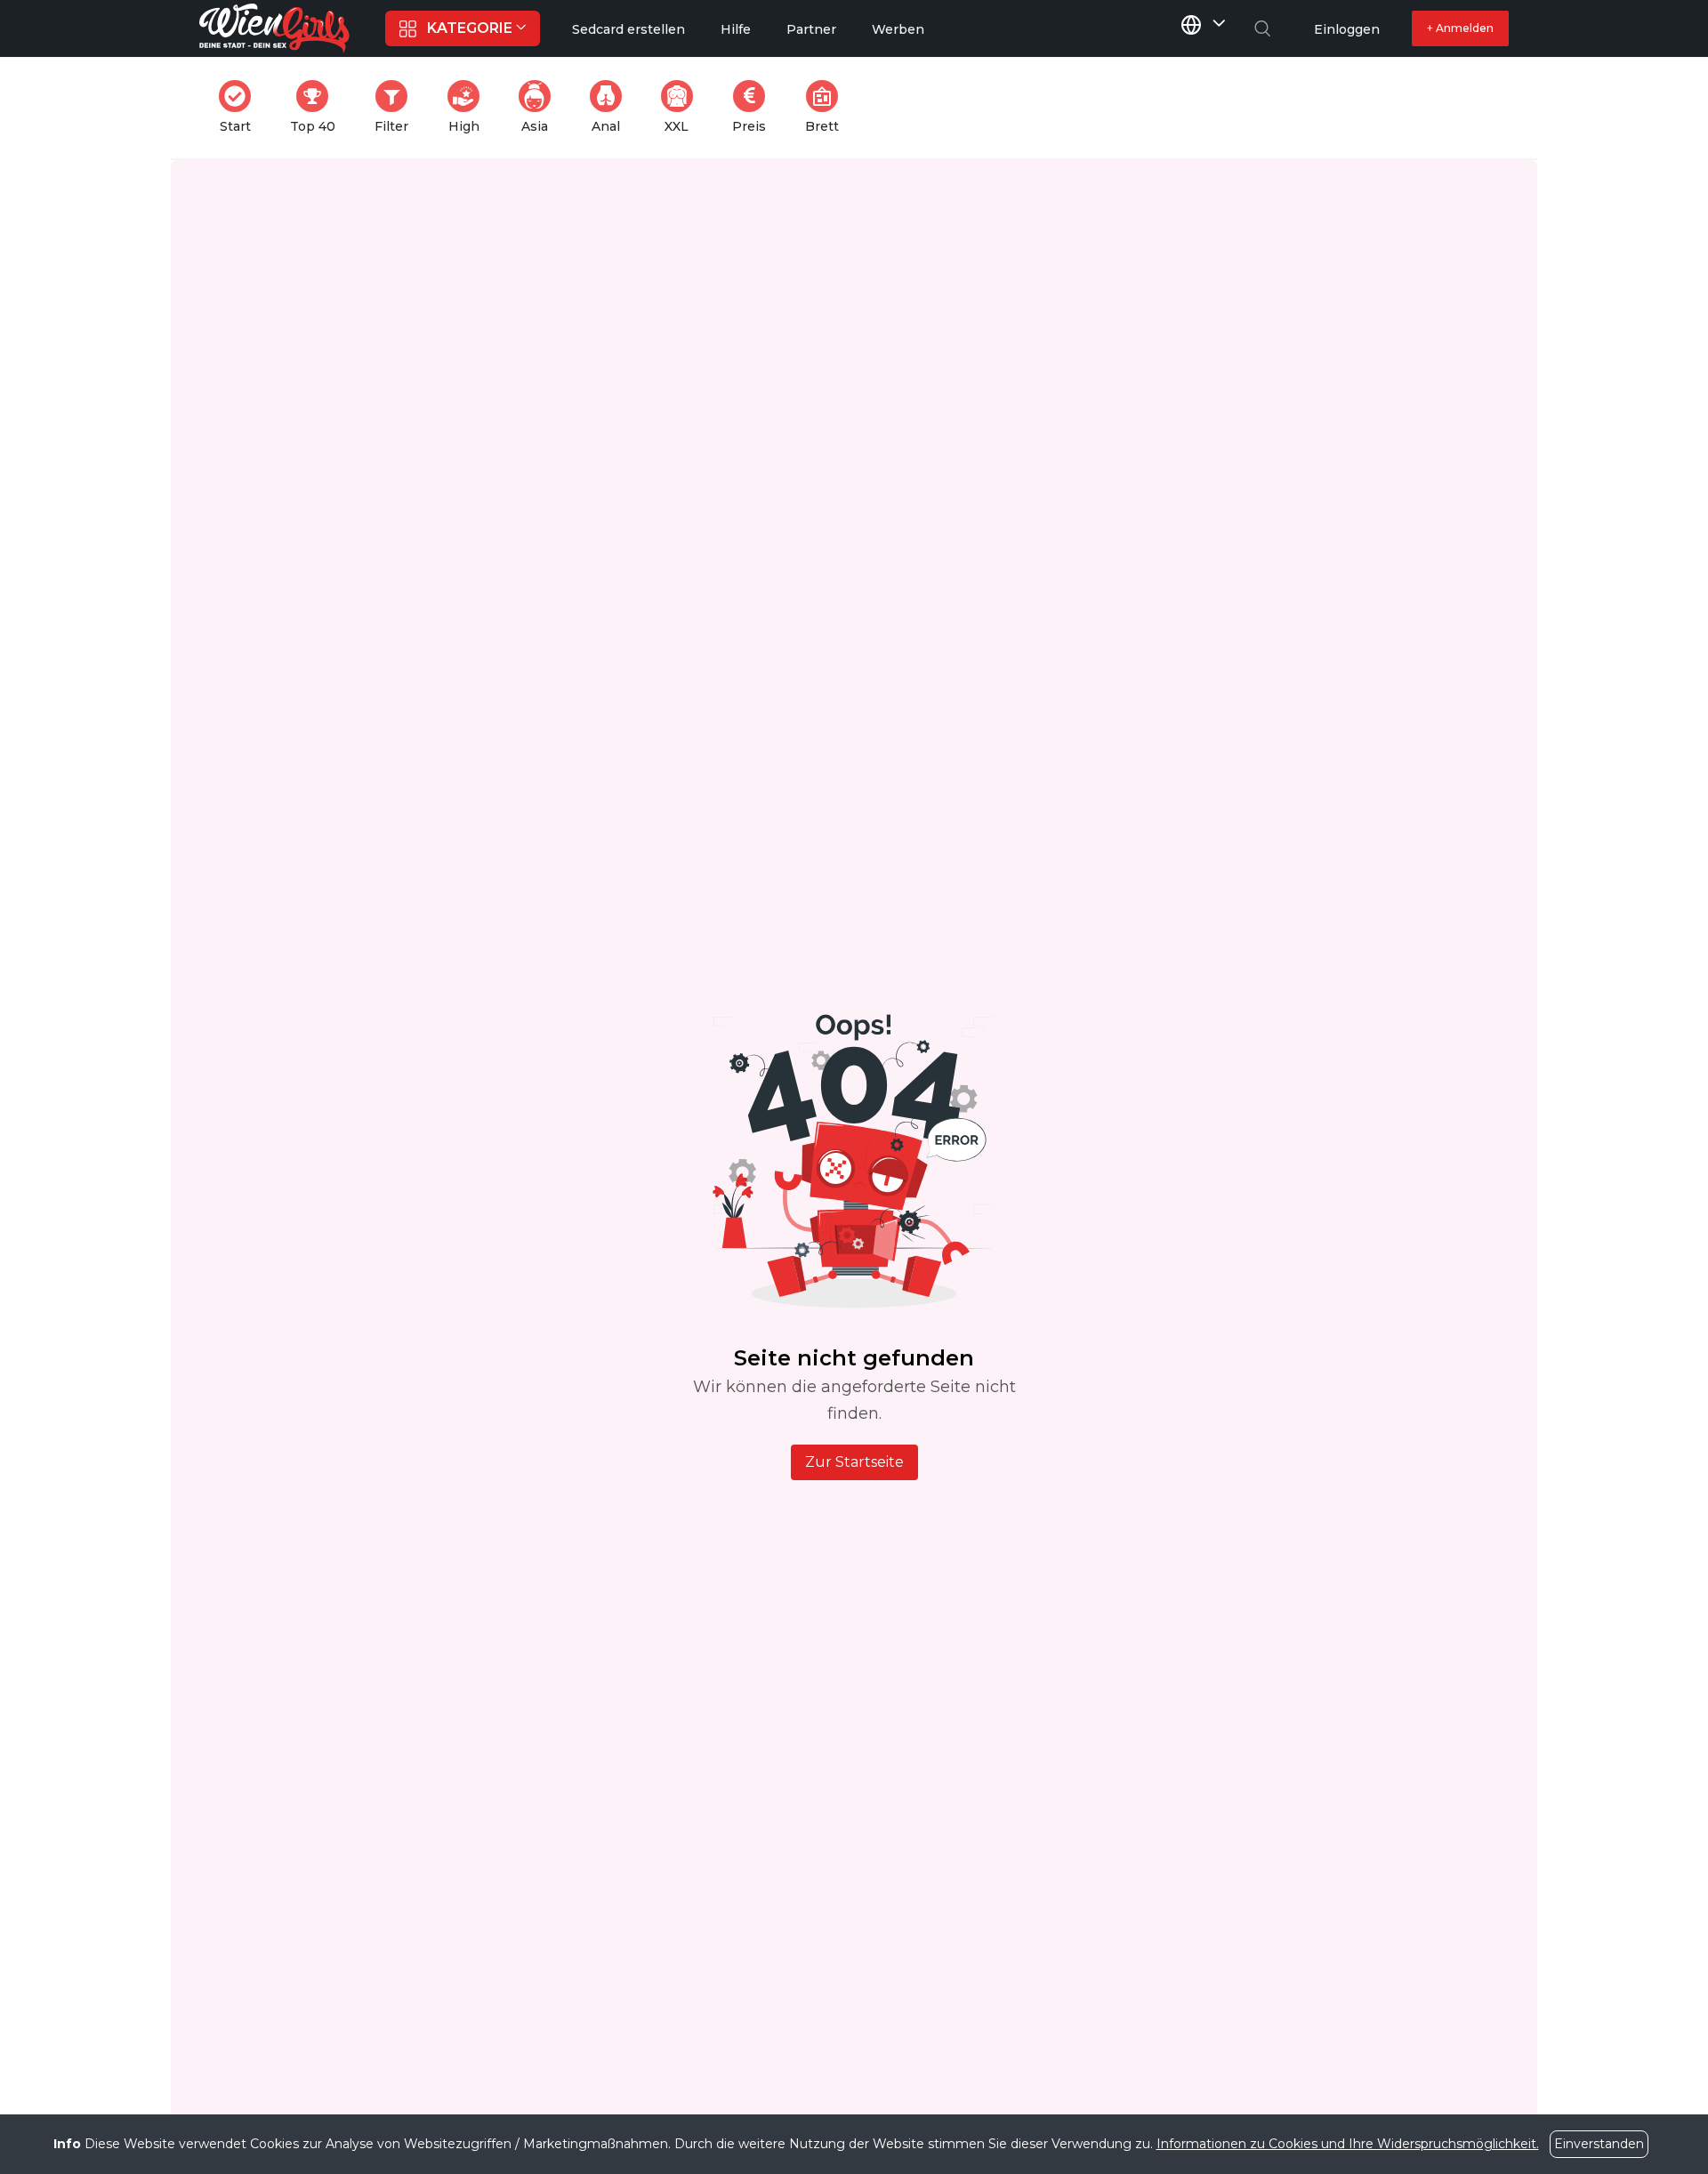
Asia (541, 107)
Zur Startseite (854, 1462)
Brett (827, 107)
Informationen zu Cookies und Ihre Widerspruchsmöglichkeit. (1348, 2144)
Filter (397, 107)
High (469, 107)
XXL (682, 107)
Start (241, 107)
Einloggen (1347, 29)
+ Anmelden (1460, 28)
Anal (612, 107)
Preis (754, 107)
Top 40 (318, 107)
